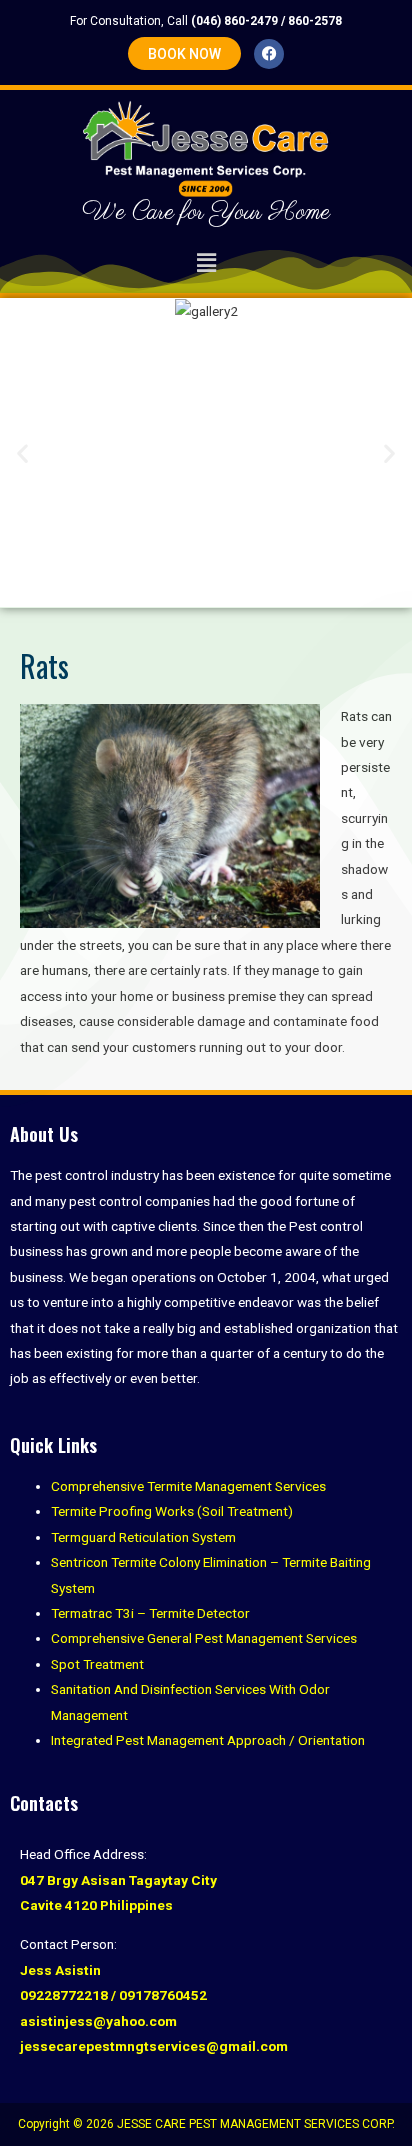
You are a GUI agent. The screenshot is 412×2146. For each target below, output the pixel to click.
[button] (206, 264)
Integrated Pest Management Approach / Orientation (208, 1740)
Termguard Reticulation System (143, 1537)
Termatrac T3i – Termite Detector (150, 1613)
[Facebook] (269, 54)
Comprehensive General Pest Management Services (204, 1638)
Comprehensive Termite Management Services (188, 1486)
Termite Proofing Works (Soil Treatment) (172, 1511)
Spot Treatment (97, 1664)
